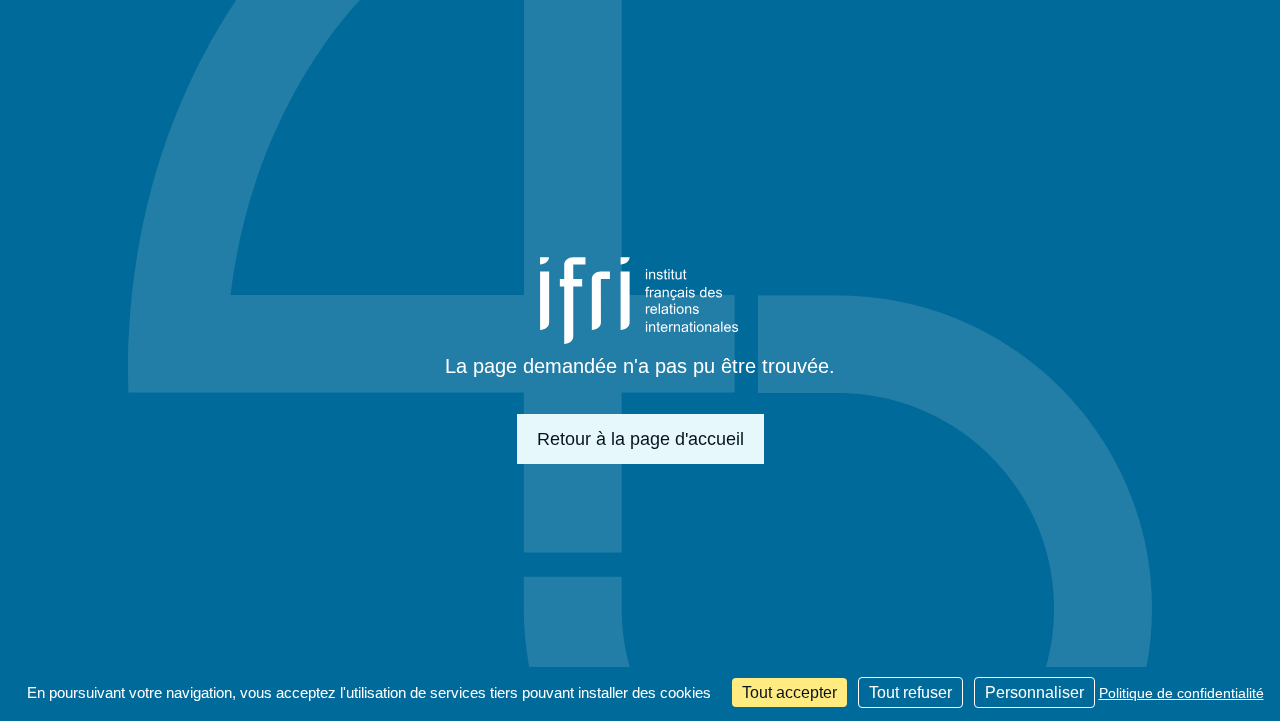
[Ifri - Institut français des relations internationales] (640, 300)
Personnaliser (1034, 692)
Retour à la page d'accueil (640, 439)
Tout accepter (789, 692)
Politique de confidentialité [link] (1181, 693)
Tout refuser (910, 692)
